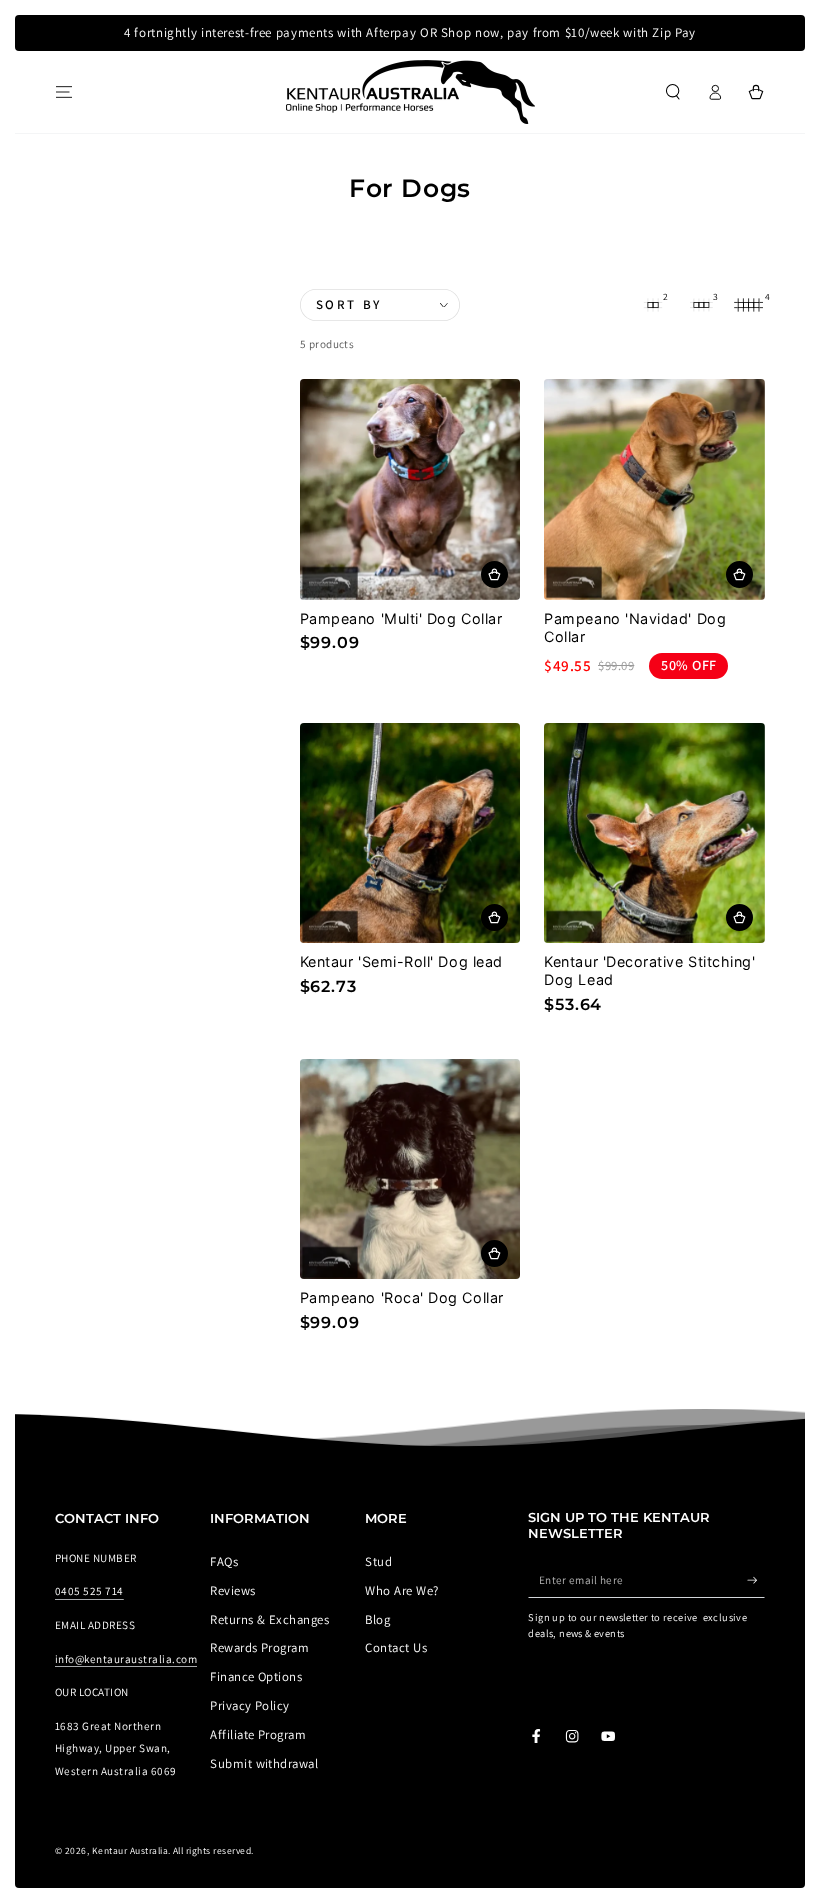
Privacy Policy (250, 1705)
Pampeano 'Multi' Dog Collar (401, 618)
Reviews (232, 1590)
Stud (378, 1561)
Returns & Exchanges (269, 1619)
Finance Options (256, 1676)
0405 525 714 (89, 1591)
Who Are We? (401, 1590)
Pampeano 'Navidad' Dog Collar (635, 627)
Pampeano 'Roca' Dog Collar (402, 1297)
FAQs (224, 1561)
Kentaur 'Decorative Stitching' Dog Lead (649, 970)
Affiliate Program (258, 1734)
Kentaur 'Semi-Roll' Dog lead (401, 961)
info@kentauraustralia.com (126, 1659)
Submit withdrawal (264, 1763)
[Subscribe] (756, 1579)
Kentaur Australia (130, 1850)
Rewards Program (259, 1647)
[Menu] (64, 91)
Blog (377, 1619)
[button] (673, 91)
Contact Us (396, 1647)
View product (494, 574)
